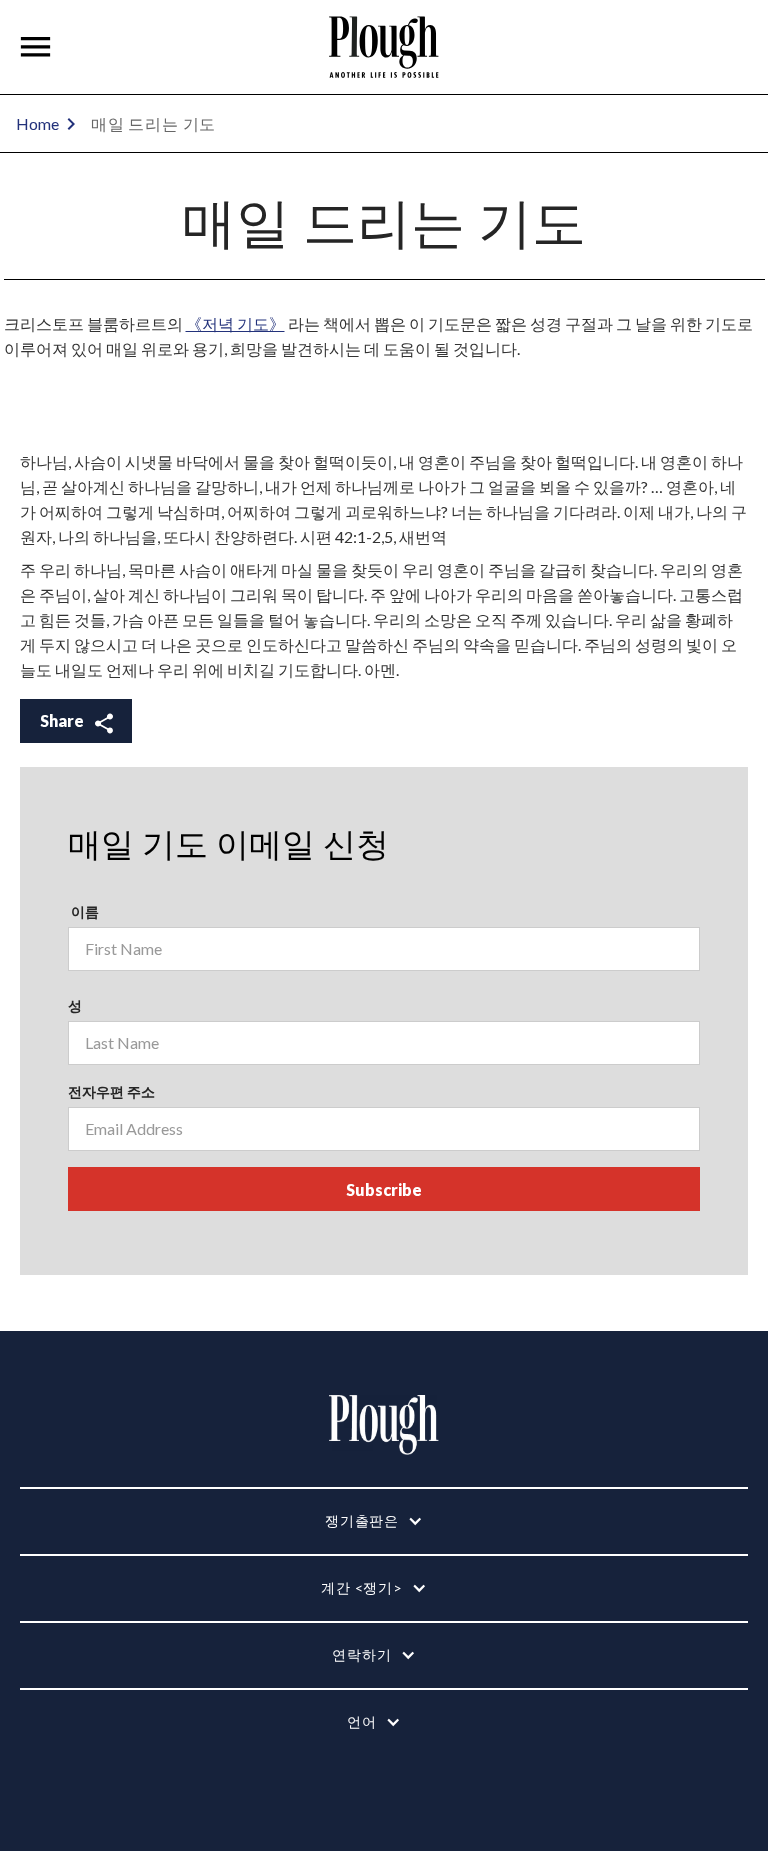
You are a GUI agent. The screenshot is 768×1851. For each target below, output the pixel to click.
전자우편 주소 (111, 1091)
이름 (83, 911)
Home (37, 123)
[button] (36, 47)
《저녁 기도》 (235, 323)
